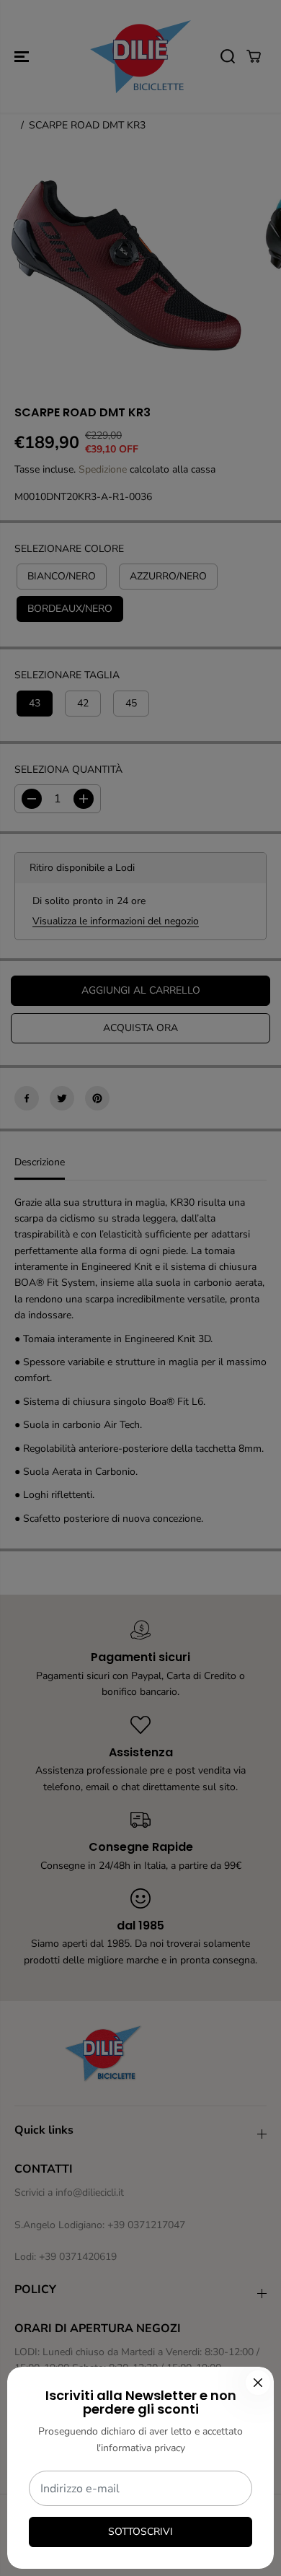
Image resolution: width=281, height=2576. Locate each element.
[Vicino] (258, 2383)
